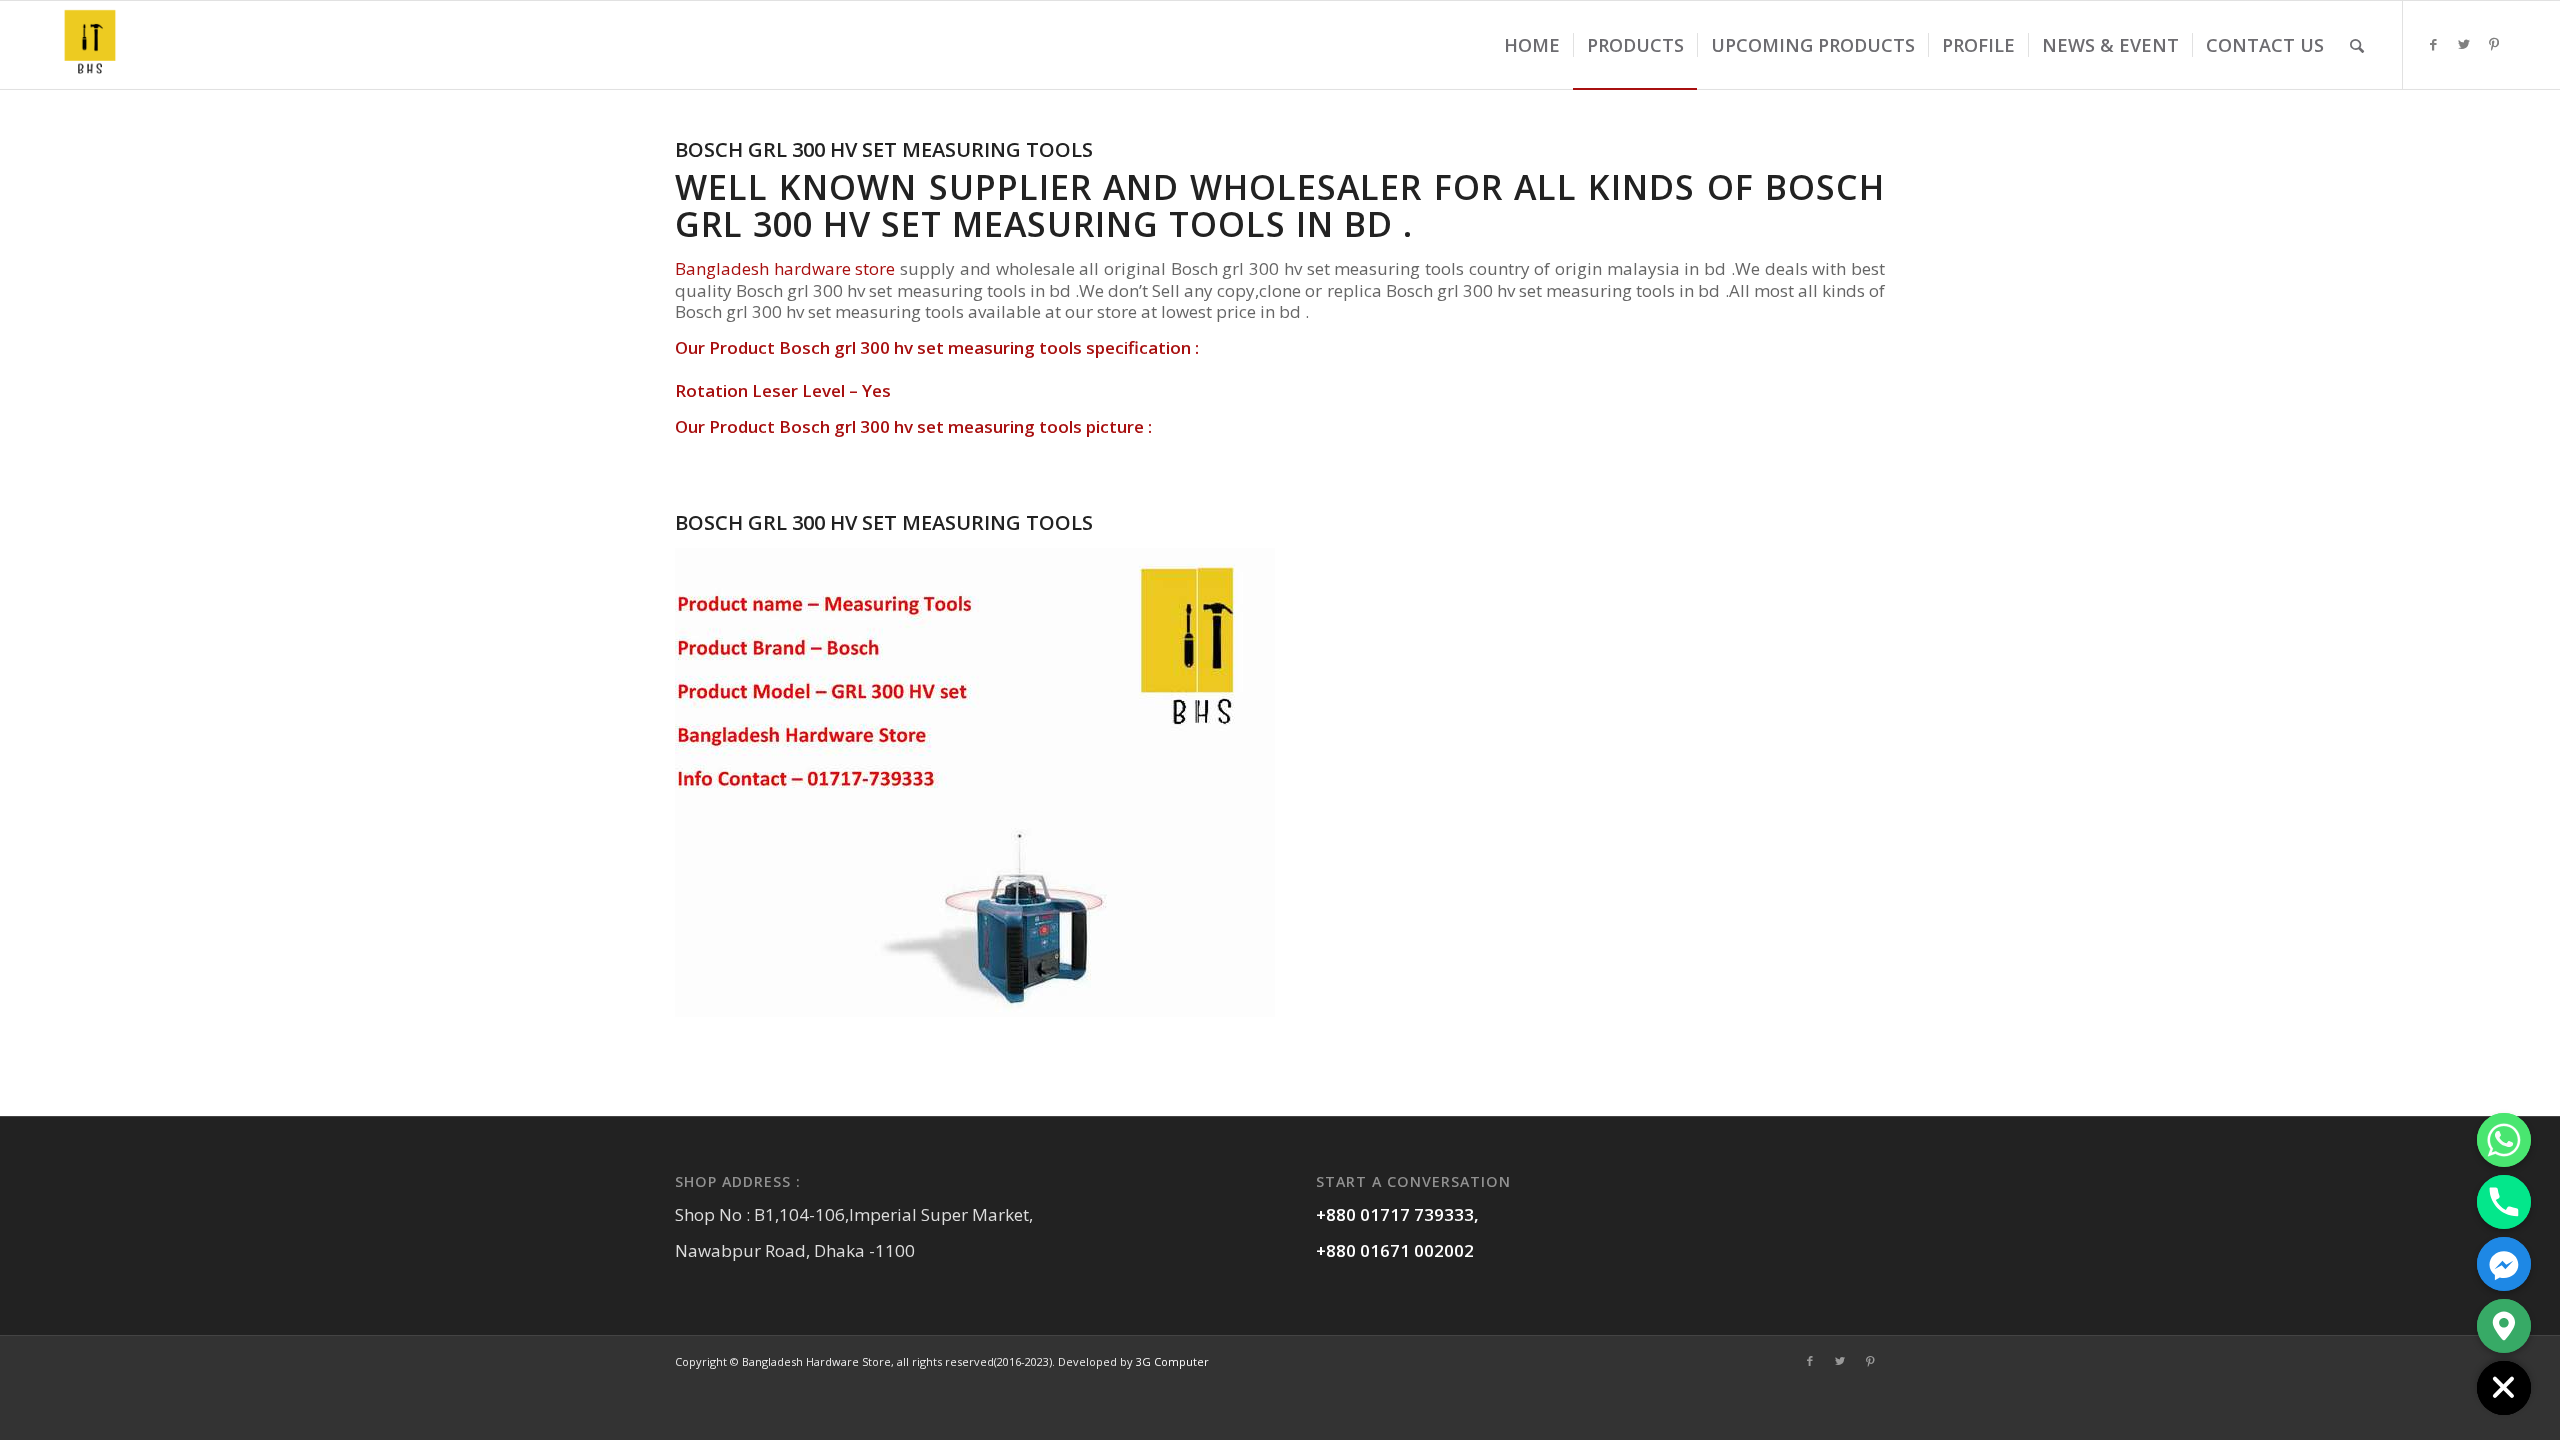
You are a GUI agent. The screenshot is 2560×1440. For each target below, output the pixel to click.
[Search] (2357, 45)
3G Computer (1172, 1361)
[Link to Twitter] (2464, 44)
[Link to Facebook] (2434, 44)
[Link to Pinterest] (2494, 44)
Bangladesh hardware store (785, 268)
